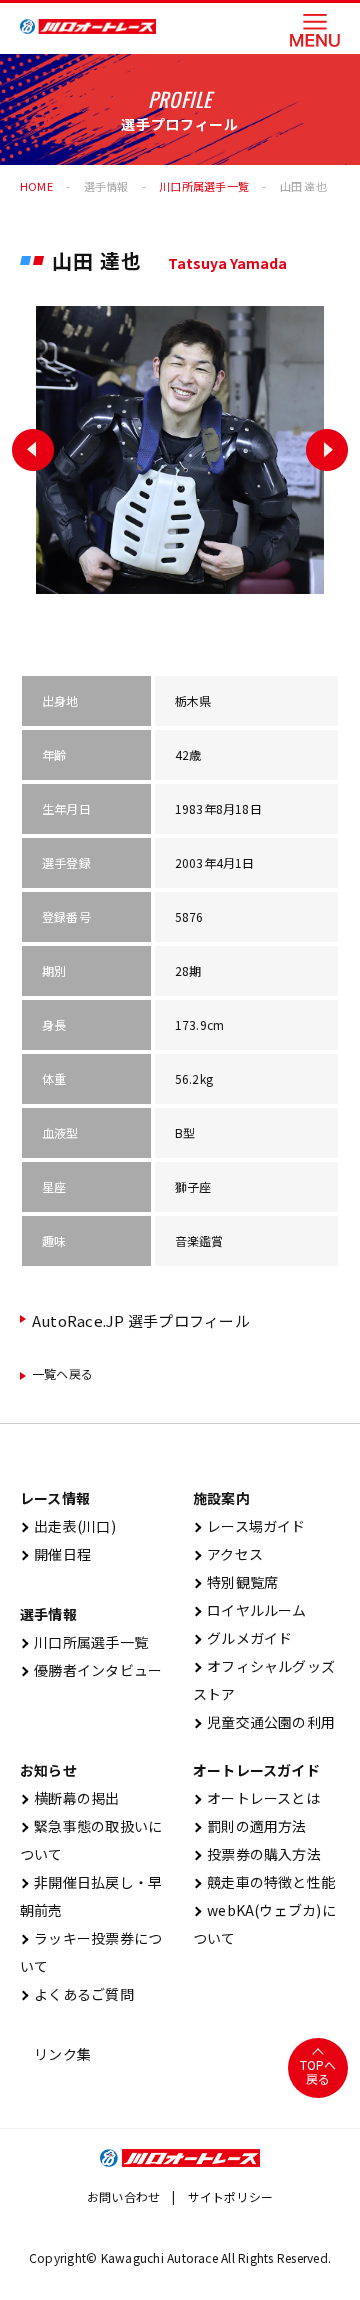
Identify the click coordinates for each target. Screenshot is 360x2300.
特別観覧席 (235, 1582)
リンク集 (55, 2054)
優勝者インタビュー (91, 1670)
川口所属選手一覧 (84, 1642)
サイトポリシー (231, 2196)
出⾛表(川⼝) (68, 1526)
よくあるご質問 (77, 1994)
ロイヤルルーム (250, 1610)
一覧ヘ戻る (62, 1373)
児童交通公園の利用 (264, 1722)
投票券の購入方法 (257, 1854)
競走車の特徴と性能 (264, 1882)
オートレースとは (256, 1798)
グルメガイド (243, 1638)
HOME (36, 186)
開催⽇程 (55, 1554)
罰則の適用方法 (250, 1826)
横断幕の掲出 (70, 1798)
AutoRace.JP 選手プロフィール (141, 1320)
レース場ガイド (249, 1526)
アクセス (228, 1554)
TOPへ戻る (318, 2071)
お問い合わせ (123, 2196)
